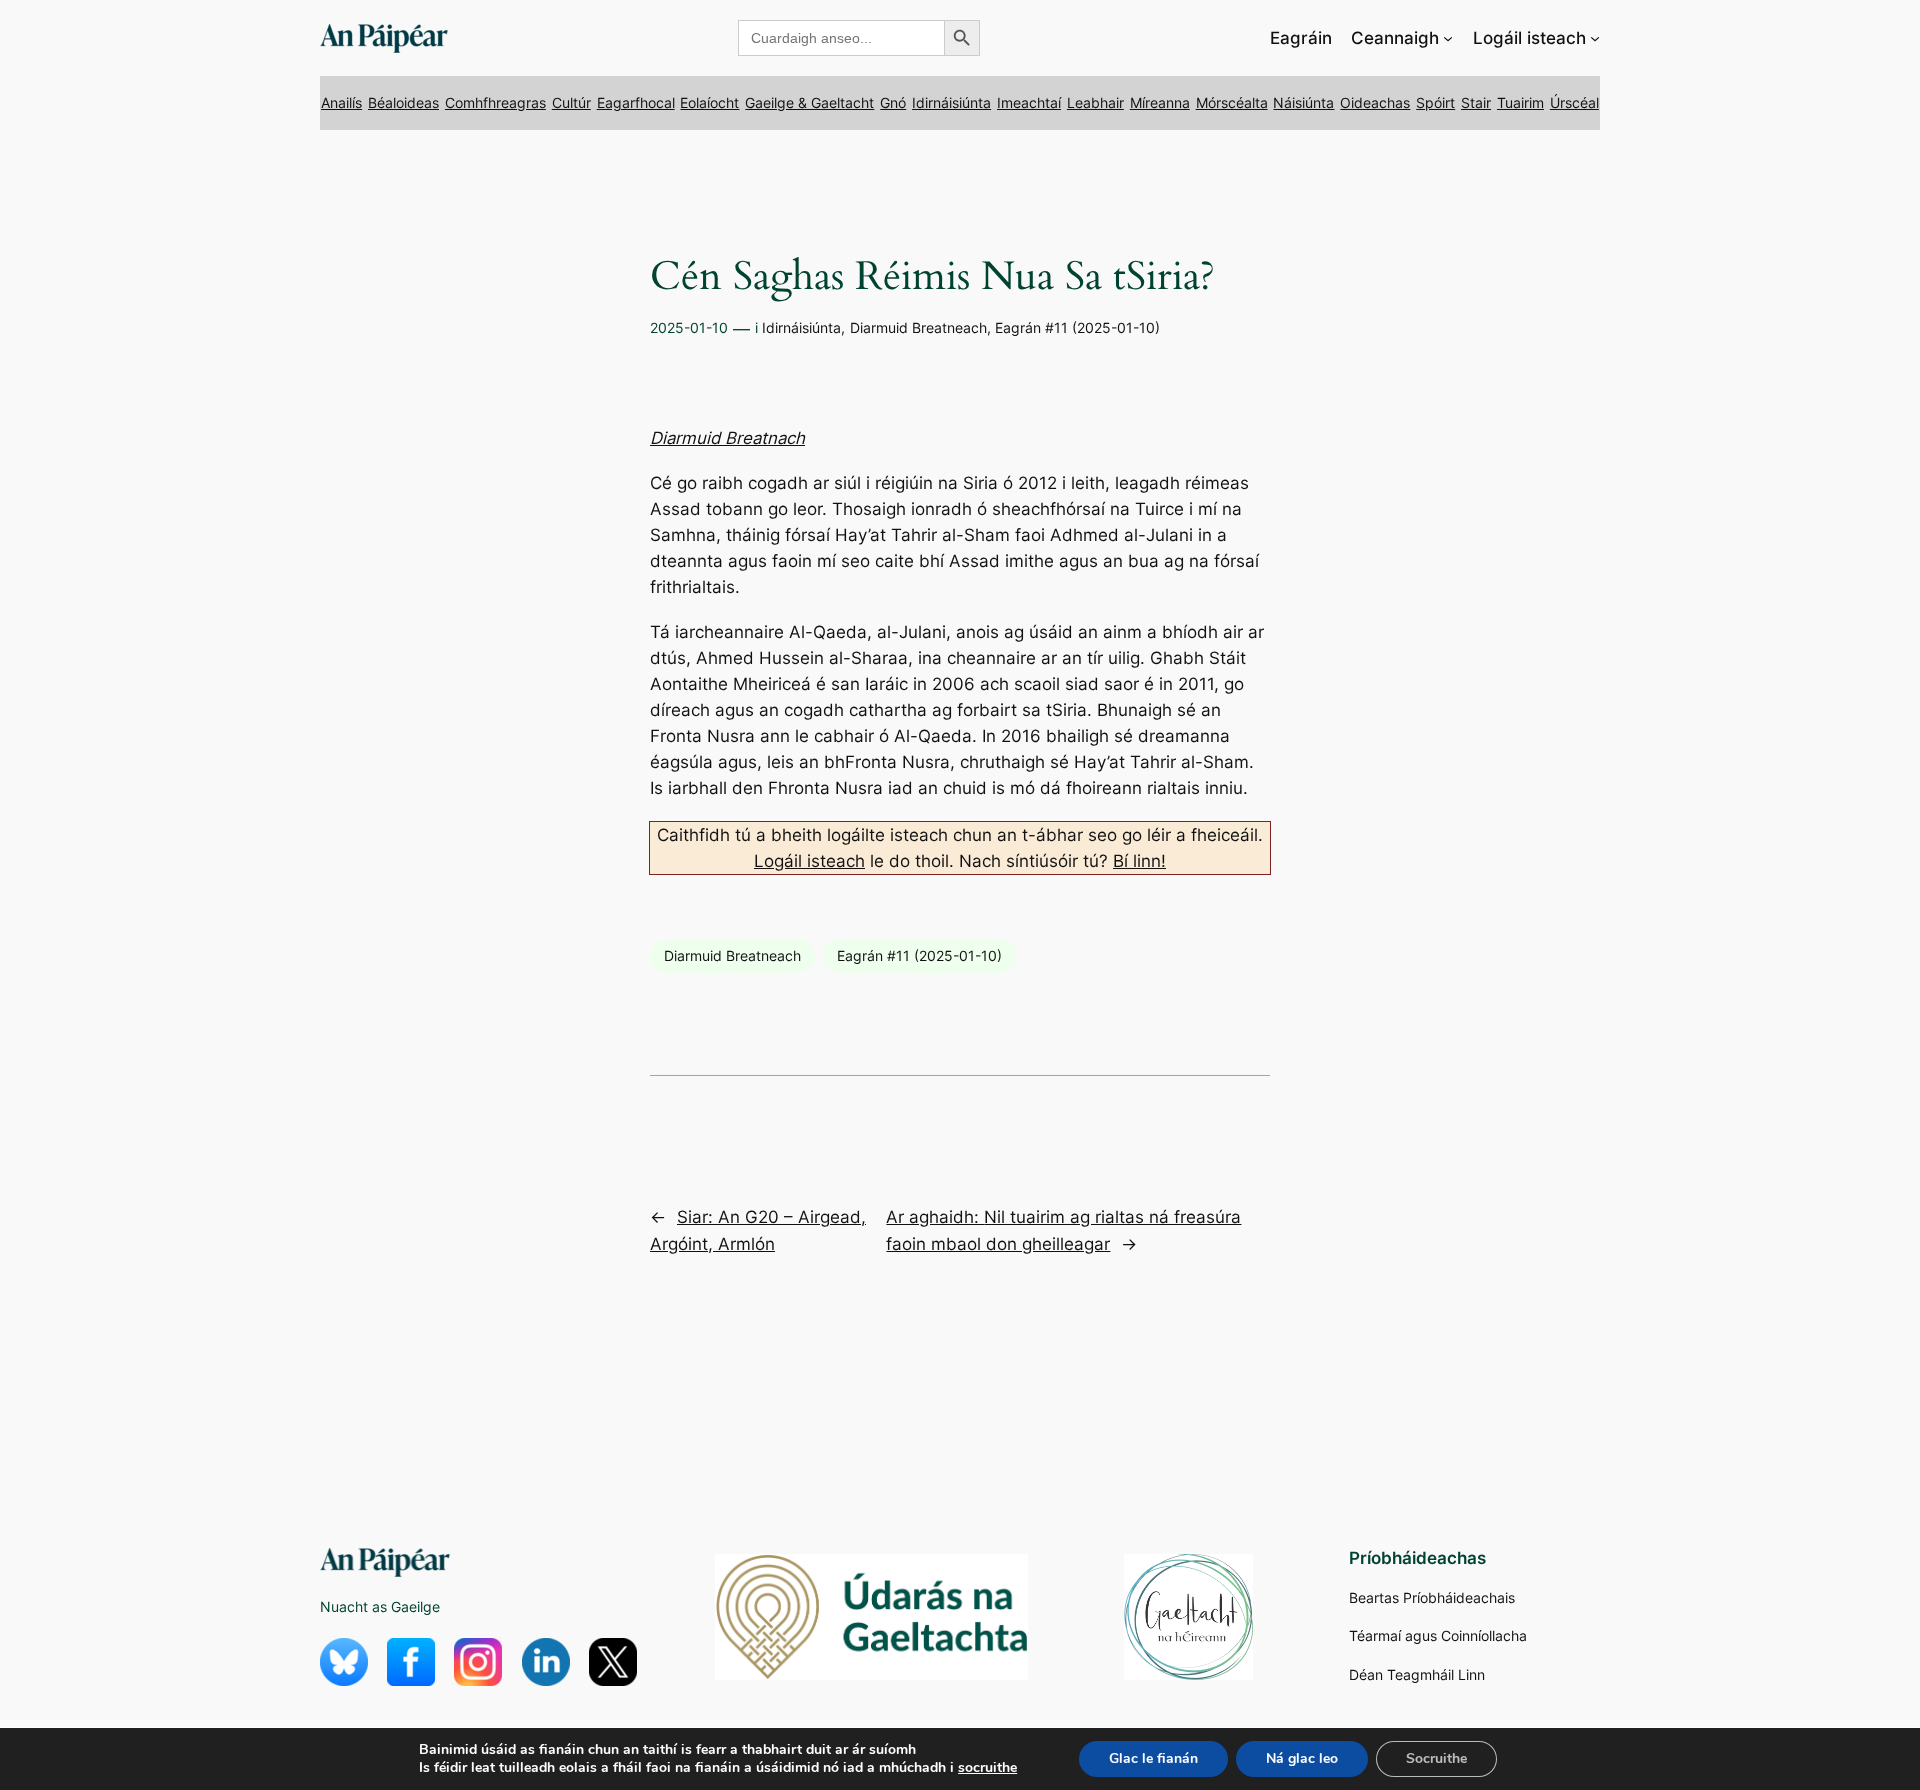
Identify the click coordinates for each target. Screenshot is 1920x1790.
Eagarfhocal (636, 102)
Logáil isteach (809, 861)
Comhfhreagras (495, 102)
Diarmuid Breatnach (727, 438)
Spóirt (1435, 102)
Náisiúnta (1303, 102)
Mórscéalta (1232, 102)
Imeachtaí (1029, 102)
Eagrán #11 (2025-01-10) (1077, 327)
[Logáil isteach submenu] (1595, 38)
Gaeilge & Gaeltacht (809, 102)
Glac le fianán (1153, 1758)
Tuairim (1520, 102)
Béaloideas (403, 102)
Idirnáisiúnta (951, 102)
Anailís (341, 102)
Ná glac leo (1302, 1758)
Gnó (893, 102)
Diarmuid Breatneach (918, 327)
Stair (1476, 102)
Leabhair (1095, 102)
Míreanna (1160, 102)
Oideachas (1375, 102)
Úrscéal (1574, 102)
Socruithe (1436, 1758)
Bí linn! (1139, 861)
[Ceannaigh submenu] (1448, 38)
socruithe (987, 1768)
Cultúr (571, 102)
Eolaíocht (709, 102)
